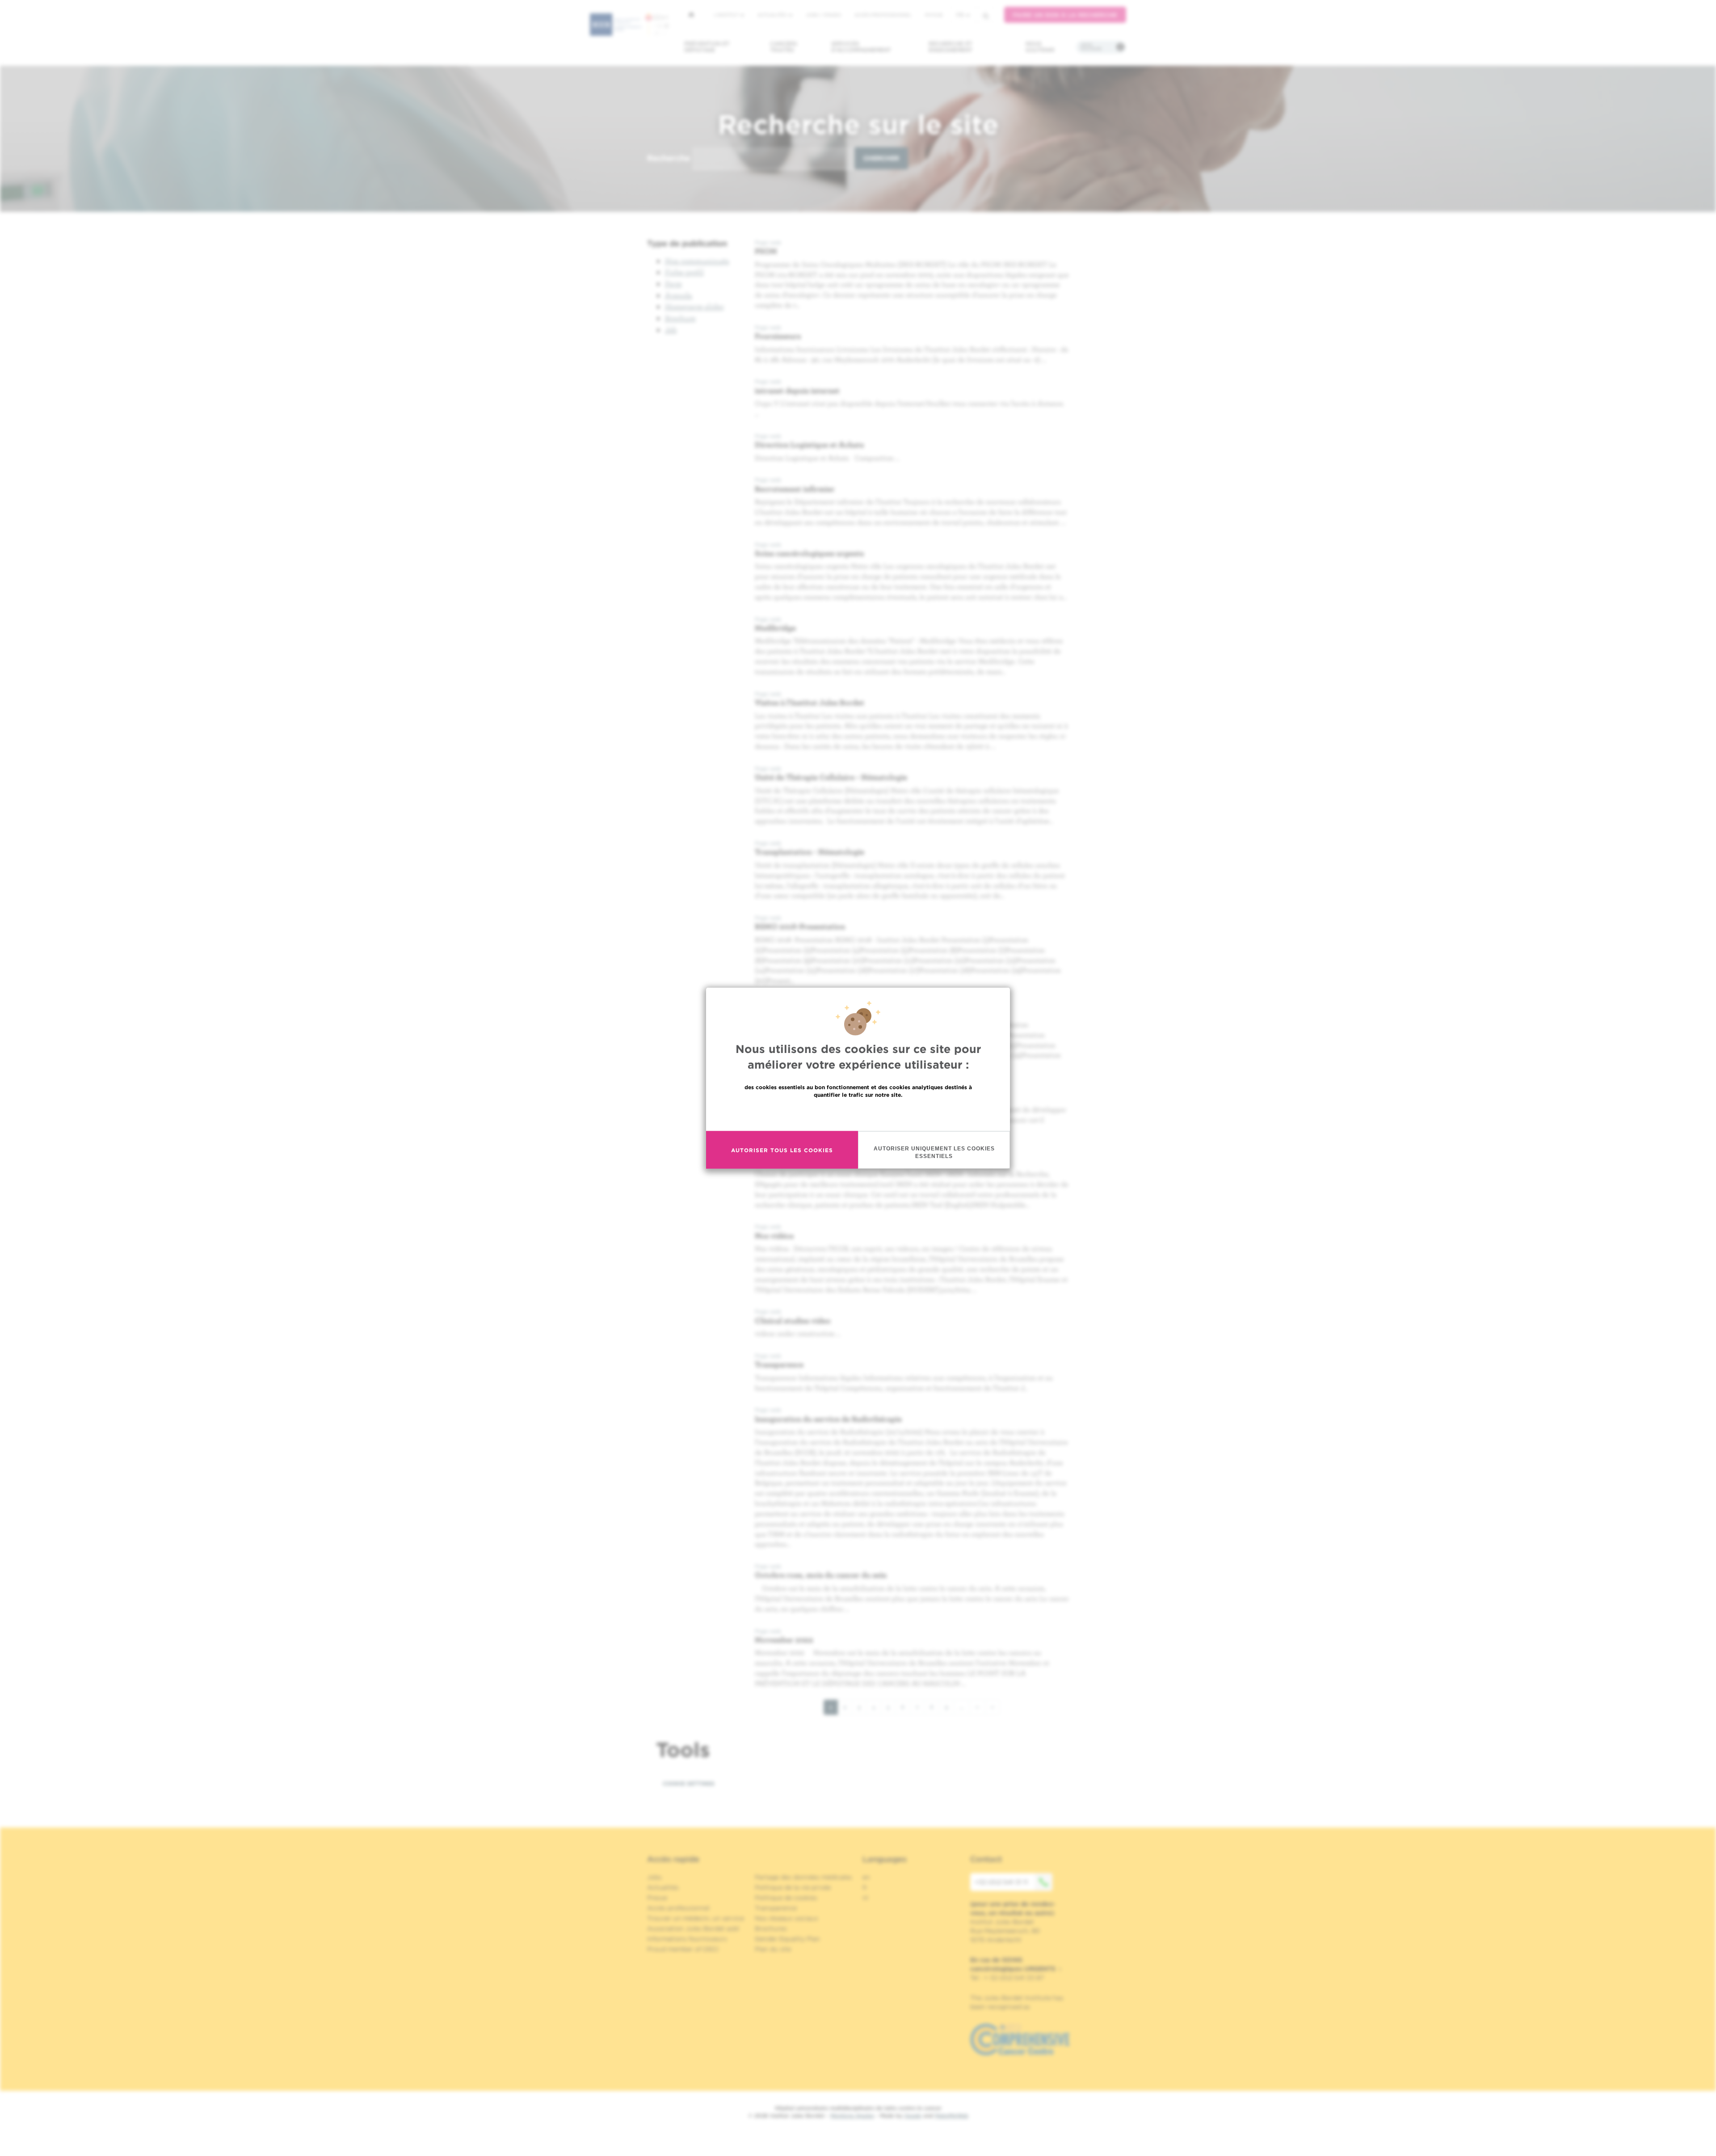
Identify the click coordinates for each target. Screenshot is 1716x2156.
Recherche (669, 158)
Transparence (779, 1364)
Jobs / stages (823, 15)
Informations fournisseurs (687, 1939)
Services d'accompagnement (861, 47)
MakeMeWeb (952, 2116)
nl (865, 1898)
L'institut (727, 15)
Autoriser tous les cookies (782, 1150)
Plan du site (773, 1949)
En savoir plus (858, 1114)
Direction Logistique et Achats (809, 444)
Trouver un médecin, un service (696, 1918)
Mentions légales (852, 2116)
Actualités (773, 15)
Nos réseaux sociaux (786, 1918)
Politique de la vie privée (793, 1887)
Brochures (771, 1929)
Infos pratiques (1091, 47)
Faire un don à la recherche (1065, 15)
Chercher (881, 158)
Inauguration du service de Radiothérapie (828, 1419)
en (866, 1877)
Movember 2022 (784, 1640)
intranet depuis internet (797, 390)
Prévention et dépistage (707, 47)
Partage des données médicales (803, 1877)
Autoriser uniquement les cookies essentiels (934, 1152)
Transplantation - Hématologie (810, 852)
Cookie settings (689, 1783)
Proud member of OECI (683, 1949)
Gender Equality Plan (787, 1939)
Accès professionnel (883, 15)
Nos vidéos (774, 1236)
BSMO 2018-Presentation (800, 926)
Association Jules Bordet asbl (693, 1929)
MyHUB (934, 15)
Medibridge (775, 628)
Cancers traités (784, 47)
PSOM (766, 251)
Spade (913, 2116)
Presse (657, 1898)
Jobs (654, 1877)
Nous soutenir (1040, 47)
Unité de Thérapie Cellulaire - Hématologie (831, 777)
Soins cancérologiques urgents (809, 553)
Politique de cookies (786, 1898)
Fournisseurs (778, 336)
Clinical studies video (793, 1320)
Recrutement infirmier (795, 489)
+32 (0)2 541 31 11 (1001, 1882)
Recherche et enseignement (951, 47)
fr (960, 15)
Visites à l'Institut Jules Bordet (810, 702)
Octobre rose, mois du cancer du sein (821, 1575)
